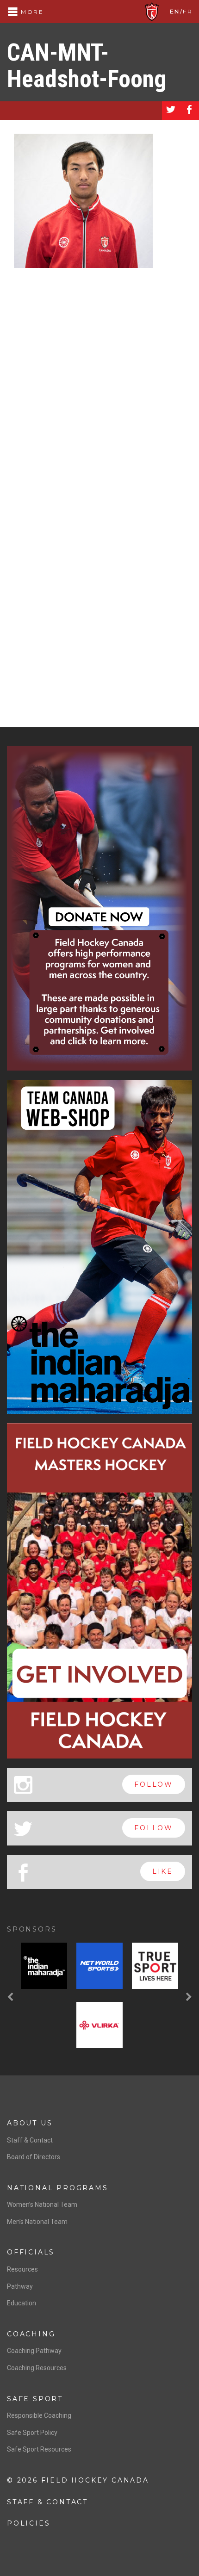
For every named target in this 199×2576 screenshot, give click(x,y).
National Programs (58, 2188)
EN (175, 11)
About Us (30, 2123)
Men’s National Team (37, 2222)
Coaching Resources (37, 2368)
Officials (31, 2252)
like (163, 1871)
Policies (28, 2523)
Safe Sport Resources (39, 2449)
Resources (22, 2269)
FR (188, 11)
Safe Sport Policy (32, 2433)
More (31, 12)
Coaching (31, 2334)
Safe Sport (35, 2399)
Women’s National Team (42, 2204)
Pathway (20, 2286)
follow (154, 1784)
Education (22, 2303)
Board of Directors (34, 2157)
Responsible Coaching (39, 2415)
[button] (12, 1997)
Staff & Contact (30, 2140)
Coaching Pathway (34, 2351)
